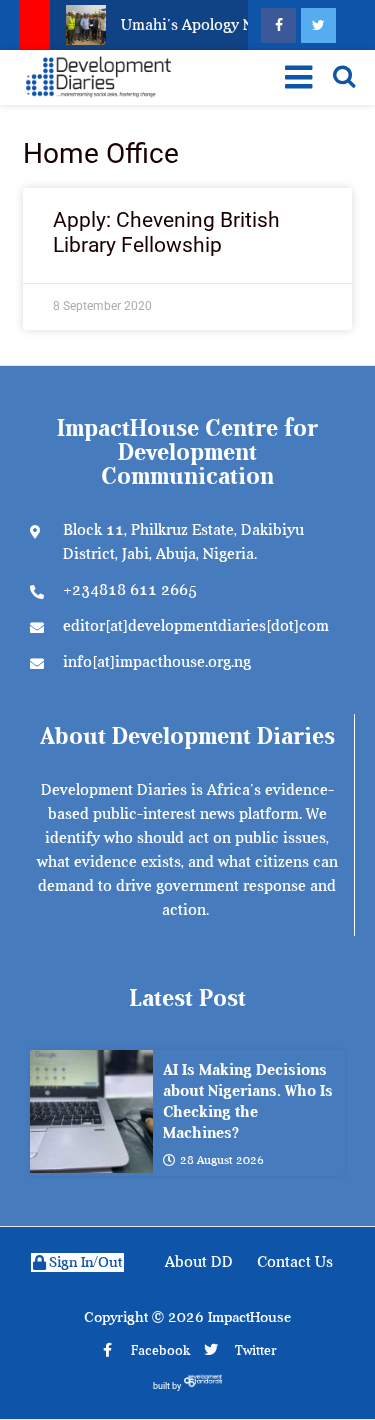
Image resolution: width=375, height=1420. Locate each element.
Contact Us (295, 1262)
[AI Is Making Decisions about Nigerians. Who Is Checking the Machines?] (91, 1111)
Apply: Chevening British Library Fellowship (166, 232)
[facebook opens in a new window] (278, 25)
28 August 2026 (222, 1160)
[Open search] (344, 76)
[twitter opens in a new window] (318, 25)
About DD (199, 1262)
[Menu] (295, 77)
